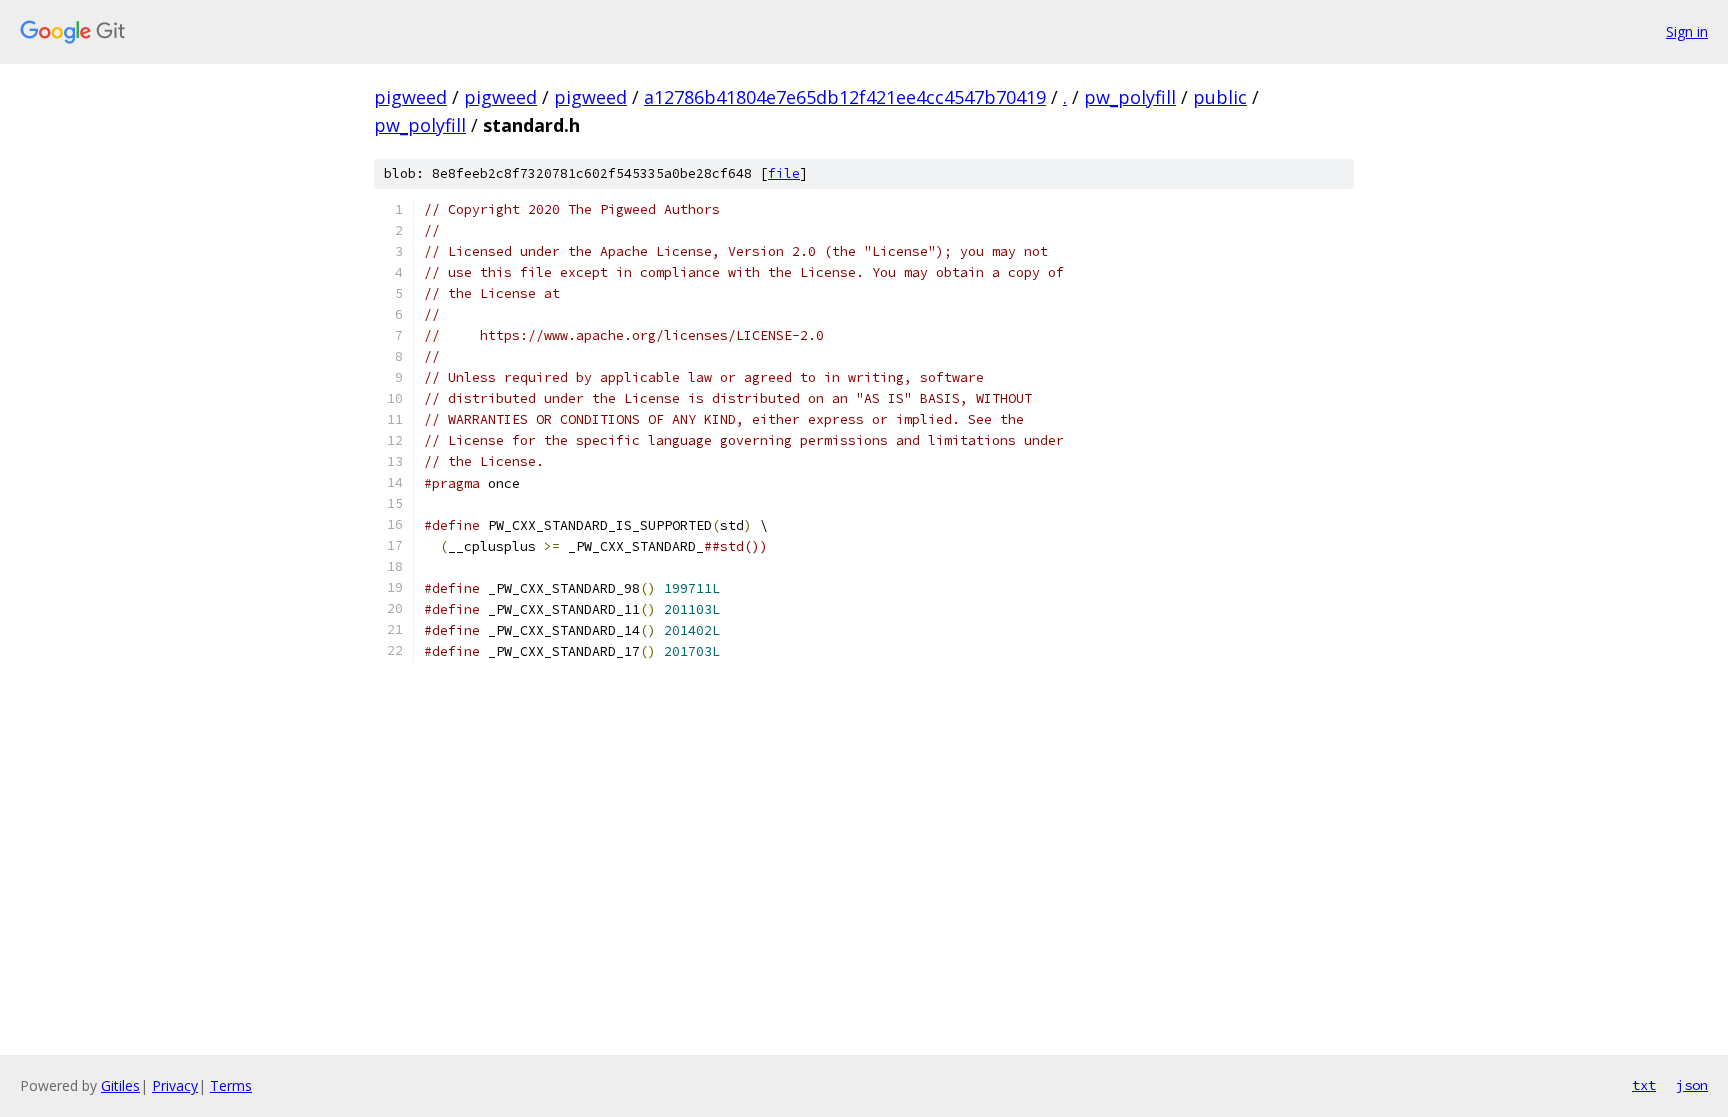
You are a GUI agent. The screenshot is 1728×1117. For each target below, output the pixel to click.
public (1220, 97)
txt (1644, 1085)
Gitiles (120, 1085)
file (784, 173)
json (1692, 1085)
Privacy (175, 1085)
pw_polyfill (1130, 97)
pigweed (410, 97)
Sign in (1687, 31)
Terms (231, 1085)
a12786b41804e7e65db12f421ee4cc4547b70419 (845, 97)
